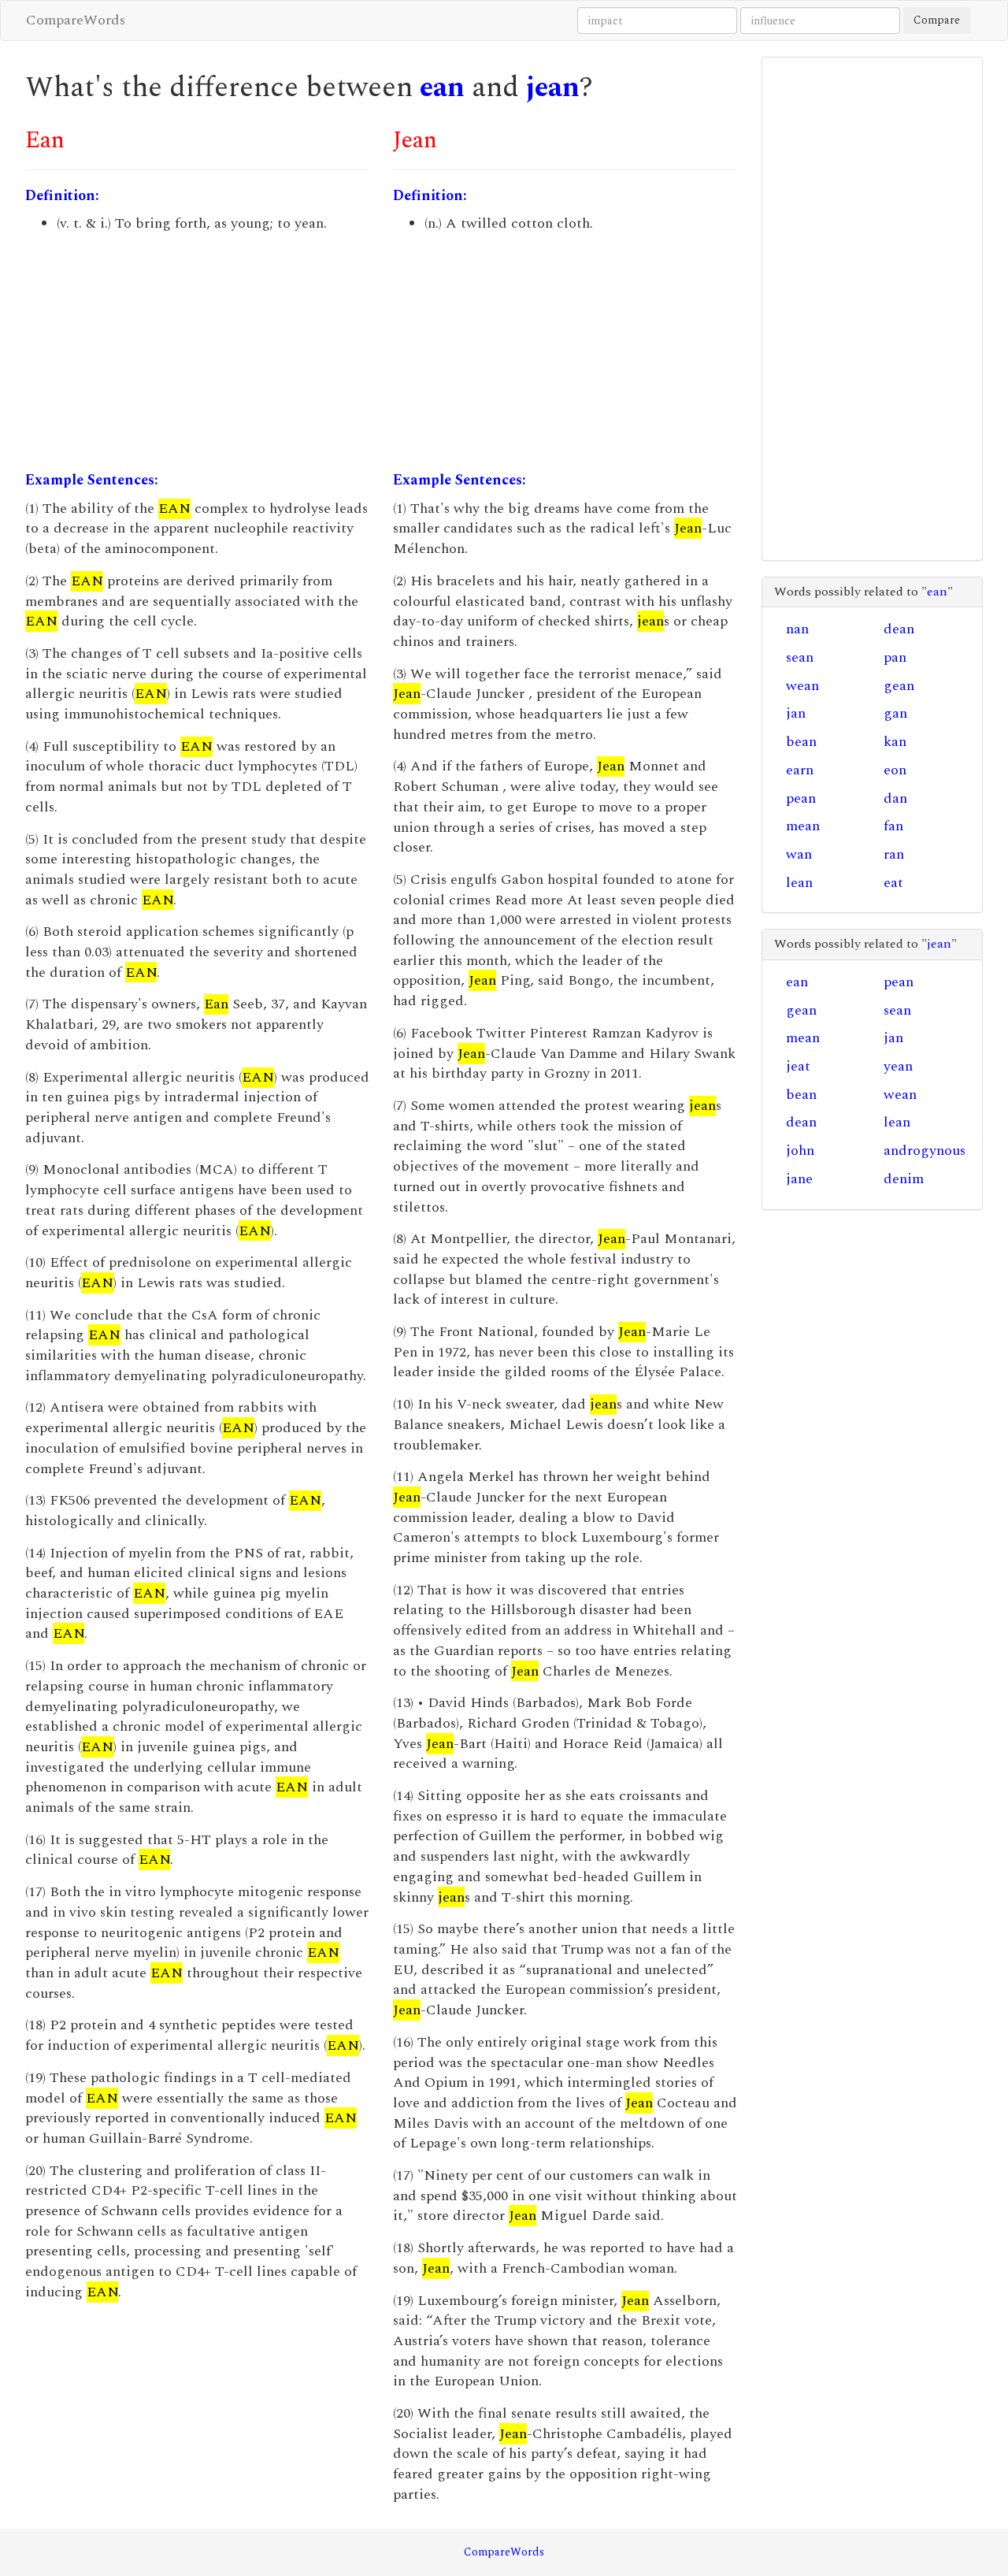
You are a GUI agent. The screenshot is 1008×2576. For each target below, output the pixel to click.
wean (802, 686)
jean (553, 88)
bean (801, 742)
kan (895, 742)
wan (799, 854)
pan (895, 657)
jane (799, 1179)
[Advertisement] (197, 352)
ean (442, 88)
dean (899, 629)
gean (899, 686)
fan (893, 826)
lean (799, 883)
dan (895, 798)
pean (801, 798)
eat (893, 883)
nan (797, 629)
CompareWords (76, 20)
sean (800, 657)
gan (895, 713)
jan (796, 713)
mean (803, 826)
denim (904, 1179)
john (800, 1151)
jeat (798, 1066)
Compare (937, 20)
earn (800, 770)
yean (898, 1066)
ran (894, 854)
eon (895, 770)
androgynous (925, 1151)
